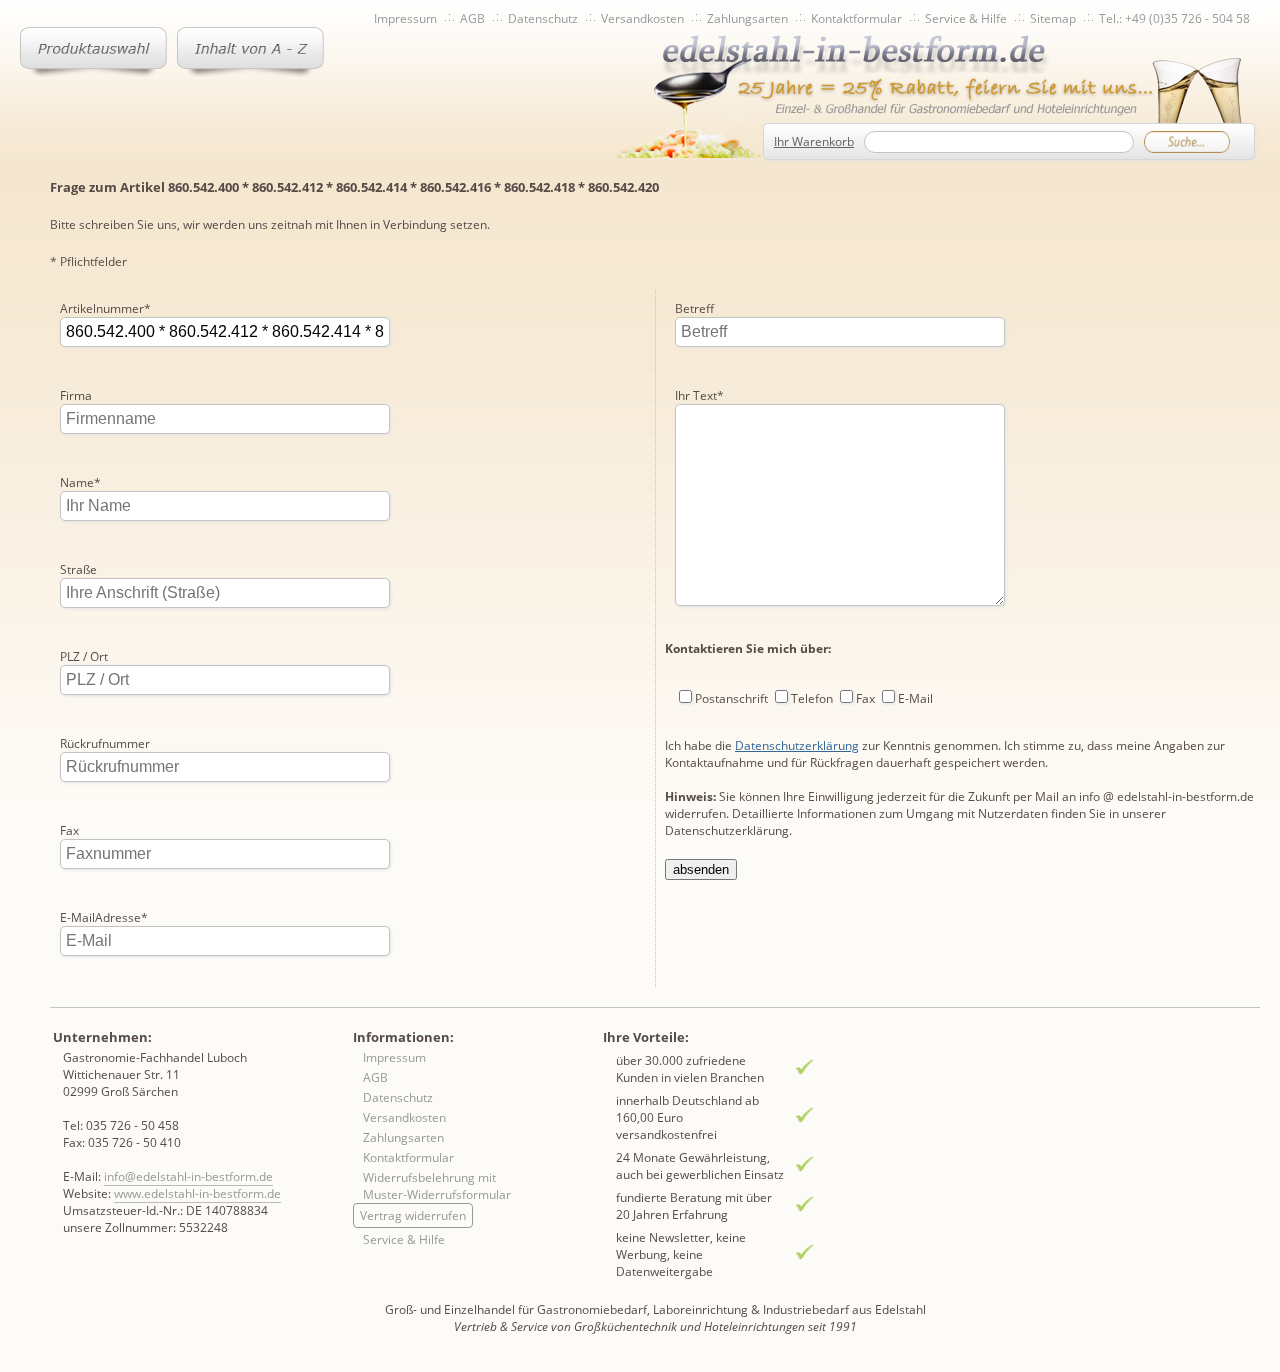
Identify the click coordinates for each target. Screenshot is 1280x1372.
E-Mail (915, 698)
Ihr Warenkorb (814, 141)
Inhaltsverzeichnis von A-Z (250, 52)
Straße (78, 569)
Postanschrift (731, 698)
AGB (472, 18)
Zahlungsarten (747, 18)
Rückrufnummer (105, 743)
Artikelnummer (105, 308)
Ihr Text (699, 395)
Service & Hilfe (966, 18)
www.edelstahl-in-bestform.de (197, 1193)
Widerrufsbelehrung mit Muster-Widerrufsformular (437, 1186)
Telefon (812, 698)
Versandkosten (642, 18)
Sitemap (1053, 18)
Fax (69, 830)
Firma (76, 395)
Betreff (694, 308)
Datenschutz (543, 18)
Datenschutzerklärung (797, 745)
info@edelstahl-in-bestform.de (188, 1176)
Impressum (405, 18)
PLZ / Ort (84, 656)
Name (80, 482)
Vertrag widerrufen (413, 1215)
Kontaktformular (856, 18)
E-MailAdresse (104, 917)
